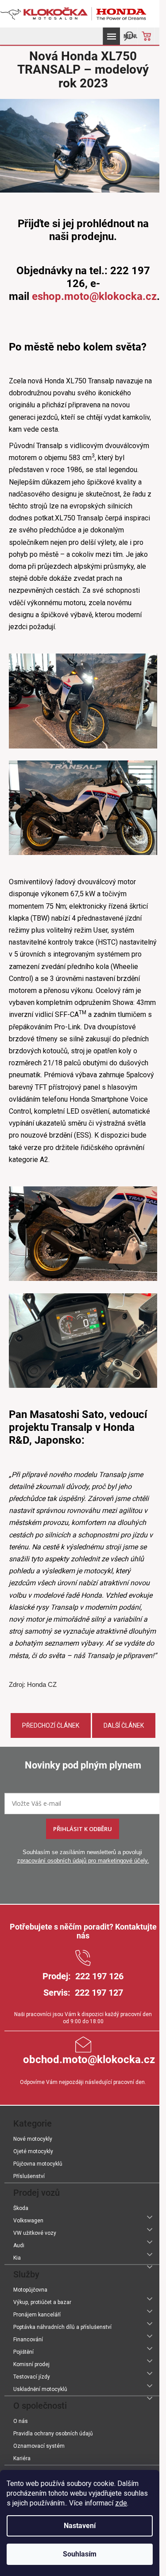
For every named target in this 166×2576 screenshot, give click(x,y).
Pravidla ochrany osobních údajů (53, 2434)
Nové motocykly (33, 2139)
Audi (19, 2245)
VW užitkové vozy (35, 2233)
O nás (21, 2421)
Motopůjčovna (30, 2290)
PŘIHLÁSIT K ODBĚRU (83, 1829)
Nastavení (80, 2526)
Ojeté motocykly (33, 2151)
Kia (17, 2258)
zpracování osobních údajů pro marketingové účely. (83, 1861)
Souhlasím (80, 2554)
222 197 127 (99, 1993)
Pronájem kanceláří (37, 2315)
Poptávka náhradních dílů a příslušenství (62, 2327)
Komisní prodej (31, 2364)
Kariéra (22, 2458)
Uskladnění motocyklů (40, 2389)
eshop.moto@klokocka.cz (94, 296)
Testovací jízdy (32, 2377)
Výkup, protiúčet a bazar (42, 2302)
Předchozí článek (51, 1725)
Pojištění (23, 2352)
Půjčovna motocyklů (38, 2164)
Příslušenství (29, 2176)
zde (121, 2503)
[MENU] (111, 36)
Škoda (21, 2208)
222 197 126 (99, 1976)
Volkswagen (28, 2221)
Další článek (124, 1725)
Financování (28, 2340)
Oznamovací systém (39, 2446)
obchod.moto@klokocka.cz (89, 2060)
